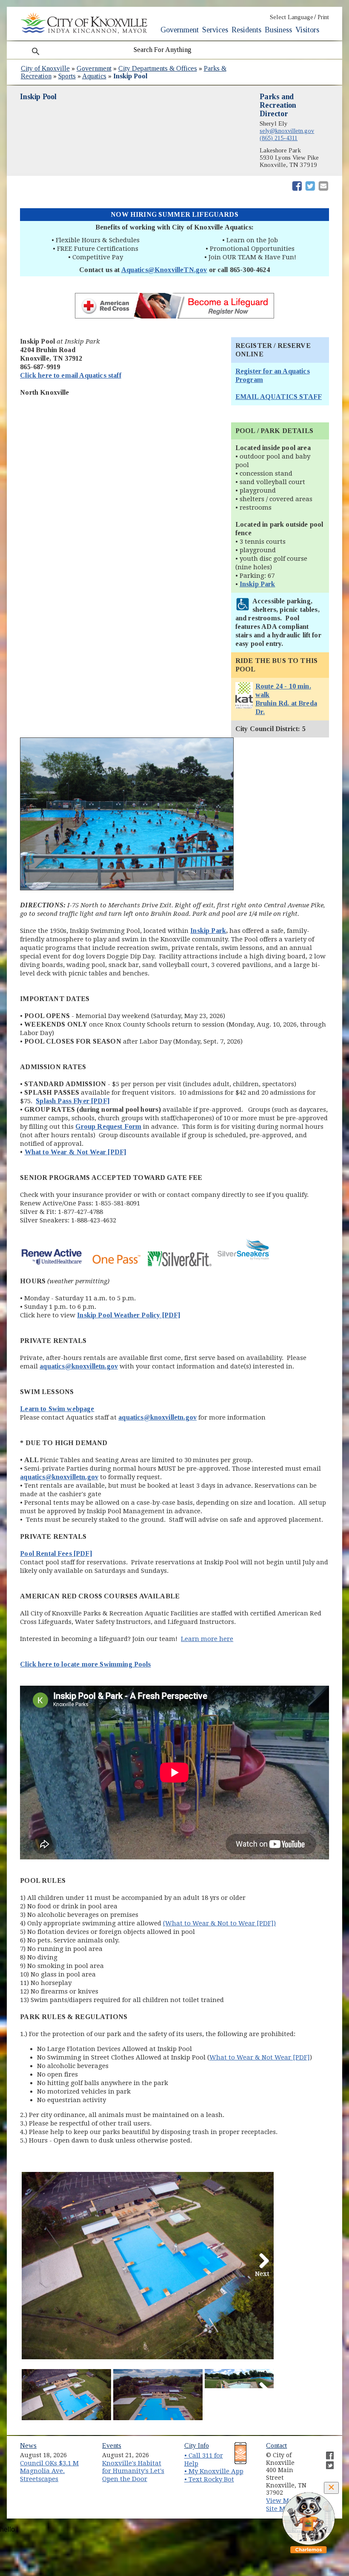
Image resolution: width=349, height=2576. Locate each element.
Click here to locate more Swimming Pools (85, 1664)
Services (215, 30)
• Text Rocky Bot (209, 2479)
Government (180, 30)
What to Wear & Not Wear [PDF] (76, 1152)
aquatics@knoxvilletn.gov (59, 1477)
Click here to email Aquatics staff (70, 375)
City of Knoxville (45, 68)
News (28, 2445)
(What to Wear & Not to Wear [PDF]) (219, 1923)
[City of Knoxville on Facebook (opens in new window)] (326, 2452)
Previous (34, 2272)
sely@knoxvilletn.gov (287, 131)
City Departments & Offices (158, 68)
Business (278, 30)
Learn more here (207, 1639)
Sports (67, 76)
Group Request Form (108, 1126)
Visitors (307, 30)
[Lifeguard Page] (174, 318)
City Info (197, 2445)
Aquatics (94, 76)
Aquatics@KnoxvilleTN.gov (164, 270)
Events (112, 2445)
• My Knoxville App (214, 2471)
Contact (276, 2445)
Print (323, 17)
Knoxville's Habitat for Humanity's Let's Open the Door (133, 2471)
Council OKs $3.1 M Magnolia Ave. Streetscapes (49, 2471)
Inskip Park (257, 584)
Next (262, 2272)
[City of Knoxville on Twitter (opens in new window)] (326, 2462)
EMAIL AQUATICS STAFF (279, 397)
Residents (246, 30)
